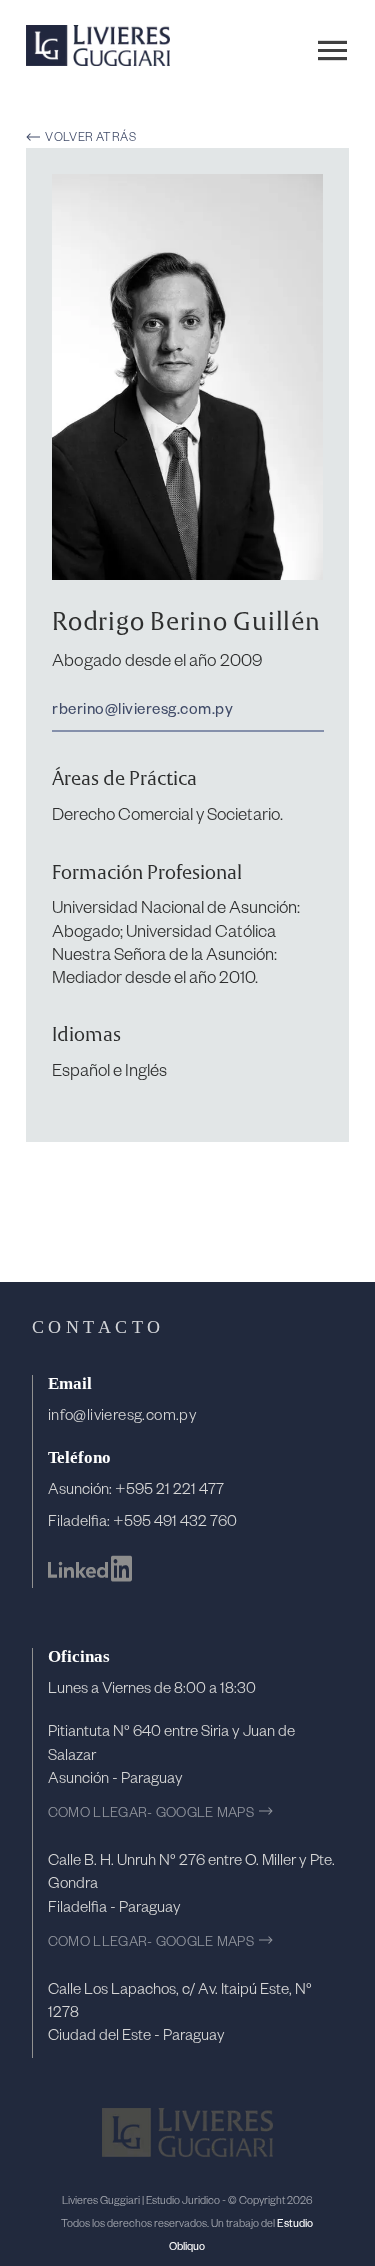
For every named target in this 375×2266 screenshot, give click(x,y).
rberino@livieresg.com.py (142, 708)
